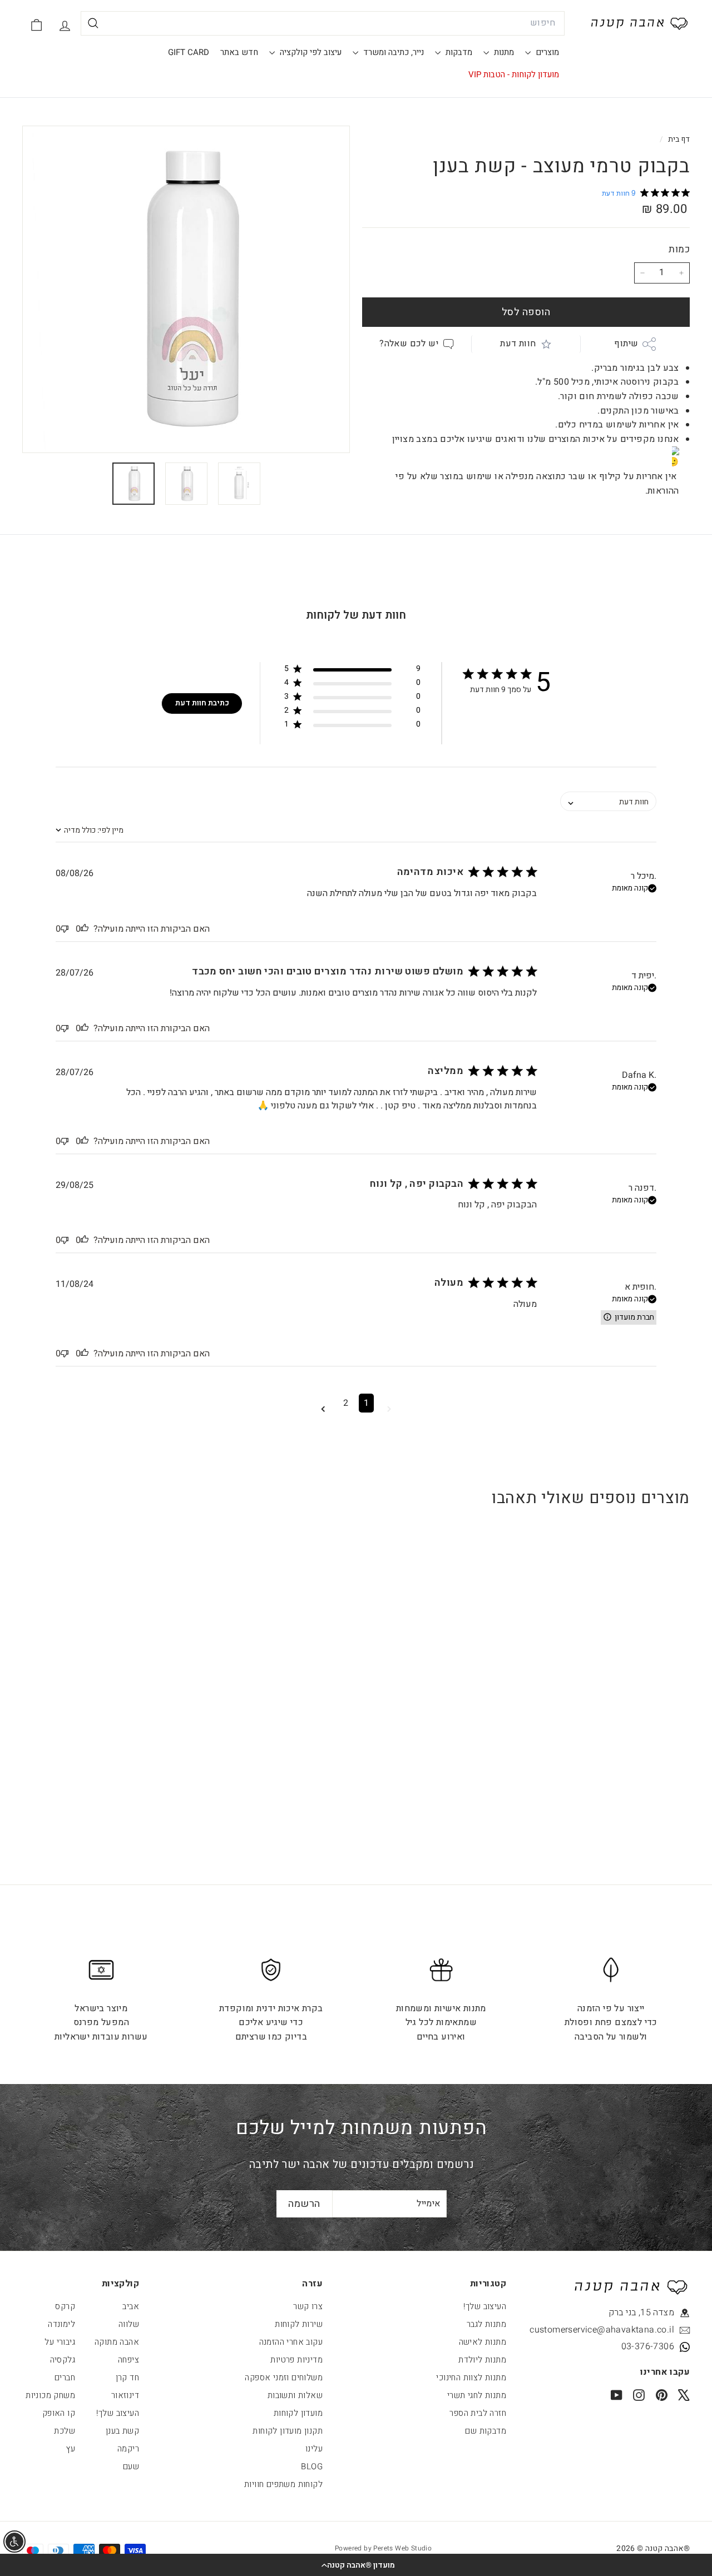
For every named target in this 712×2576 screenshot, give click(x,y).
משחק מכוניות (50, 2395)
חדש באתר (239, 52)
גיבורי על (60, 2342)
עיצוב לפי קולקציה (310, 52)
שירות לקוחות (299, 2324)
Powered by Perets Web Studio (383, 2548)
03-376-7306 (648, 2346)
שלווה (129, 2324)
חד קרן (127, 2378)
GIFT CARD (189, 52)
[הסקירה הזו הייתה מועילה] (85, 929)
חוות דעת (518, 344)
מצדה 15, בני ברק (641, 2313)
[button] (356, 2565)
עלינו (314, 2449)
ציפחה (128, 2360)
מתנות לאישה (483, 2342)
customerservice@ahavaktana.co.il (624, 2330)
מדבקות (458, 52)
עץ (71, 2449)
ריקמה (128, 2449)
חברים (65, 2378)
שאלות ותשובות (295, 2395)
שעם (131, 2466)
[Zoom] (186, 289)
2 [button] (346, 1403)
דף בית (678, 140)
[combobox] (323, 23)
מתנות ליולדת (482, 2360)
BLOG (312, 2466)
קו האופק (59, 2413)
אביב (131, 2306)
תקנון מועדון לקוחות (288, 2431)
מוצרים (546, 52)
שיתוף (626, 344)
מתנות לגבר (486, 2324)
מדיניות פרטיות (296, 2360)
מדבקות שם (486, 2431)
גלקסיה (63, 2360)
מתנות (503, 52)
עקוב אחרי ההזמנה (291, 2342)
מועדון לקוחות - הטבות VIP (514, 74)
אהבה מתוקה (117, 2342)
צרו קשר (308, 2306)
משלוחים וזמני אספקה (284, 2378)
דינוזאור (125, 2395)
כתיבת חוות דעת (202, 703)
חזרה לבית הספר (478, 2413)
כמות (679, 249)
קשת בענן (122, 2431)
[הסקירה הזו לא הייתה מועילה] (65, 929)
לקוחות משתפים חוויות (283, 2484)
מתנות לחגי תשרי (477, 2395)
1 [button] (366, 1403)
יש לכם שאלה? (409, 344)
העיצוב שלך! (485, 2306)
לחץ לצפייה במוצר (632, 1729)
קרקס (65, 2306)
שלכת (65, 2431)
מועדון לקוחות (298, 2413)
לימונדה (61, 2324)
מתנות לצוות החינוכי (471, 2378)
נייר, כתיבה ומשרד (392, 52)
